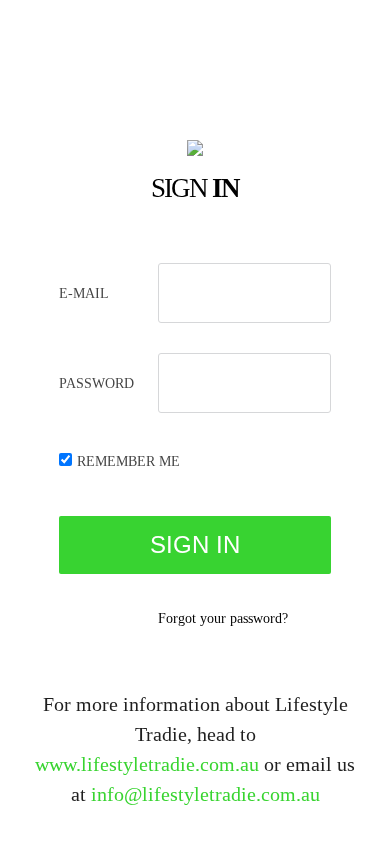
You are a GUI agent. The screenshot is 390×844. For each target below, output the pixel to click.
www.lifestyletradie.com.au (147, 764)
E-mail (84, 293)
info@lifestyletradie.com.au (205, 794)
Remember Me (128, 461)
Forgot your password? (223, 618)
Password (96, 383)
